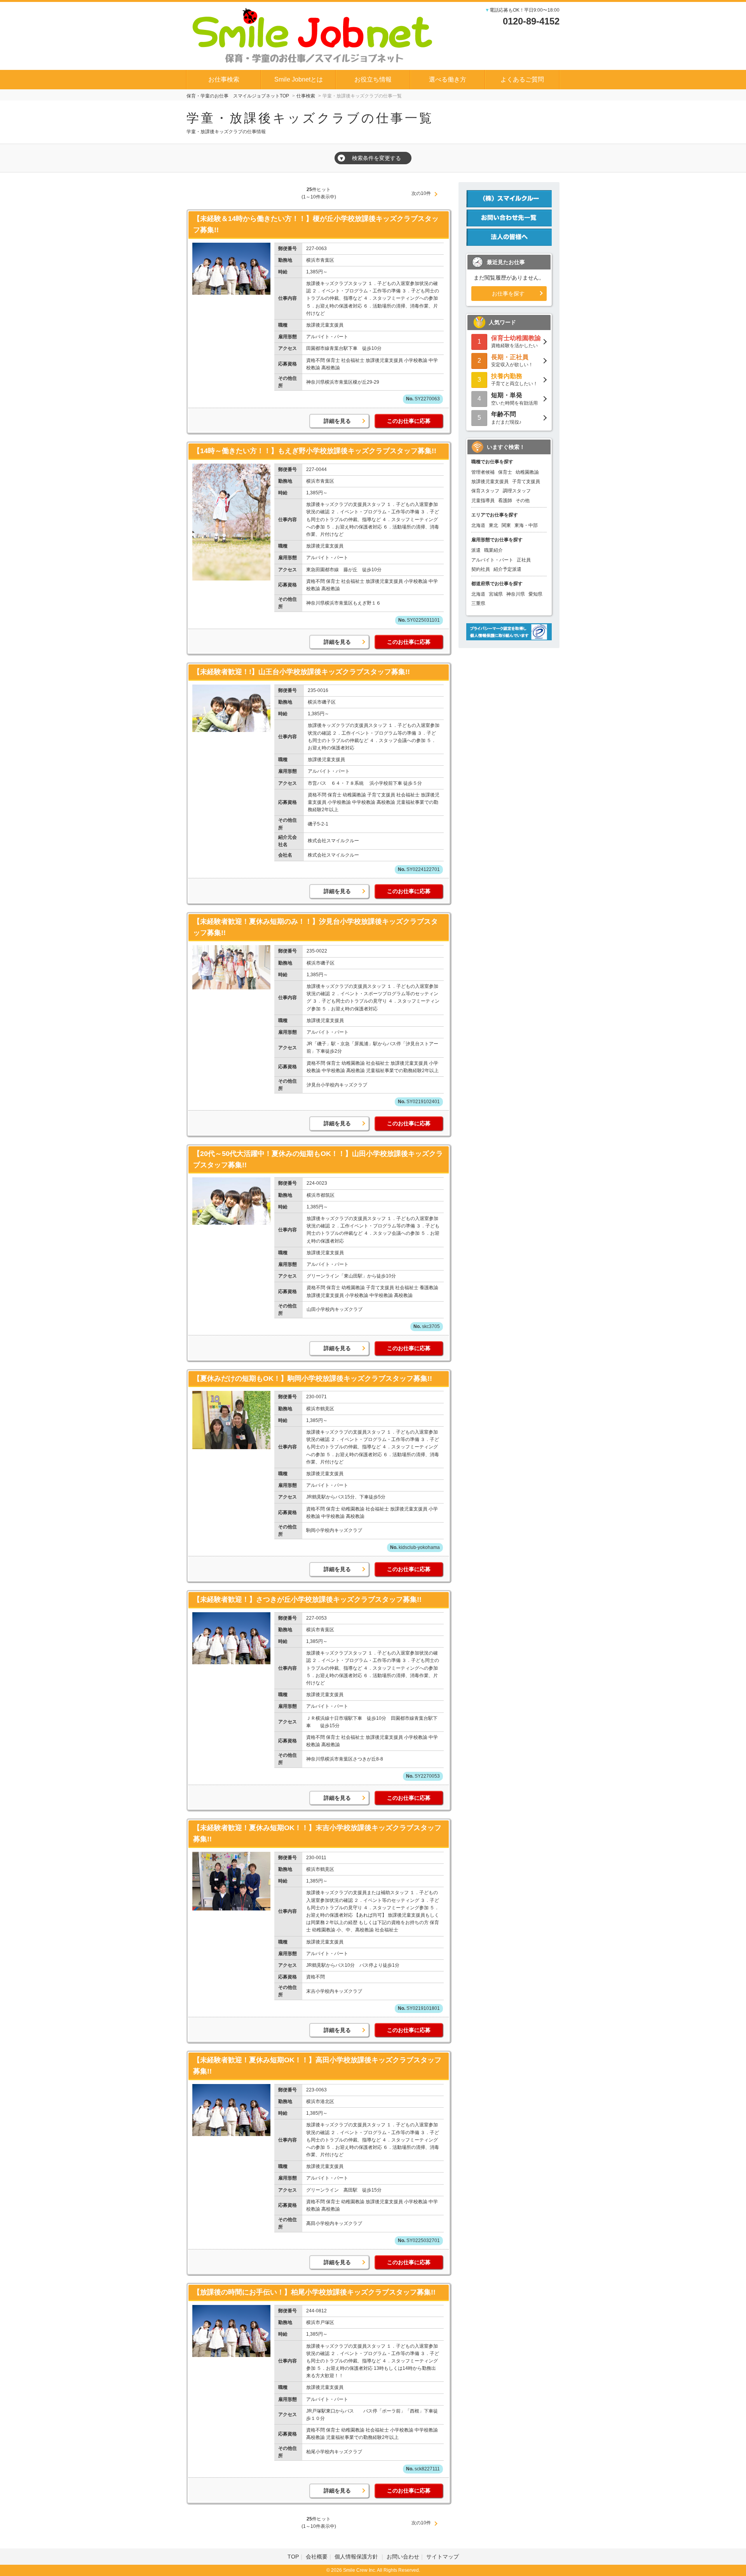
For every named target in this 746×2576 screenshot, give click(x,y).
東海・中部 (526, 525)
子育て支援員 (526, 481)
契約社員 (481, 569)
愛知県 (535, 594)
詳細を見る (337, 421)
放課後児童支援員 (490, 481)
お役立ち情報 (373, 79)
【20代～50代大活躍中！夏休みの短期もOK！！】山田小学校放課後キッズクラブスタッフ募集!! (318, 1159)
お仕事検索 (224, 79)
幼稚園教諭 (527, 472)
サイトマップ (443, 2557)
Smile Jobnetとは (299, 79)
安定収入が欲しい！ (512, 361)
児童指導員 (483, 501)
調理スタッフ (517, 491)
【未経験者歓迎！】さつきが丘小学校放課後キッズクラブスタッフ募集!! (307, 1599)
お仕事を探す (508, 294)
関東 (506, 525)
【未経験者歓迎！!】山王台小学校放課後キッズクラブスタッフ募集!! (302, 672)
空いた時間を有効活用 (514, 399)
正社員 (524, 560)
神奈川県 (516, 594)
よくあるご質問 (522, 79)
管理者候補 (483, 472)
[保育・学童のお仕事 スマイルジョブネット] (312, 35)
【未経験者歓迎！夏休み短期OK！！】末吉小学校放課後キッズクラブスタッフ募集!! (317, 1833)
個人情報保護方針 (357, 2557)
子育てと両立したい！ (514, 380)
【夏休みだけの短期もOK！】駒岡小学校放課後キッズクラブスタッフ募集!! (313, 1378)
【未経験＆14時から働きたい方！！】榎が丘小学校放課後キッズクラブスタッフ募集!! (316, 224)
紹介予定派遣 (507, 569)
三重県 (478, 603)
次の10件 (421, 193)
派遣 (476, 550)
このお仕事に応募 (409, 421)
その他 (523, 501)
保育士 (505, 472)
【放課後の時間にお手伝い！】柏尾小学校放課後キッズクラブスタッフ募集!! (314, 2292)
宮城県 (496, 594)
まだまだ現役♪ (506, 418)
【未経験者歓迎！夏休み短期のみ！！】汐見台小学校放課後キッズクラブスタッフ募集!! (315, 927)
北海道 (478, 525)
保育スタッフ (485, 491)
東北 (493, 525)
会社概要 (317, 2557)
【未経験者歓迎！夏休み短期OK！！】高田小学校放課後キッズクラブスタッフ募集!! (317, 2066)
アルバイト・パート (492, 560)
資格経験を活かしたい (516, 342)
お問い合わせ (403, 2557)
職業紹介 (493, 550)
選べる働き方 (448, 79)
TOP (293, 2557)
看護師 (505, 501)
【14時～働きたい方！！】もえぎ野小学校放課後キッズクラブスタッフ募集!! (315, 451)
